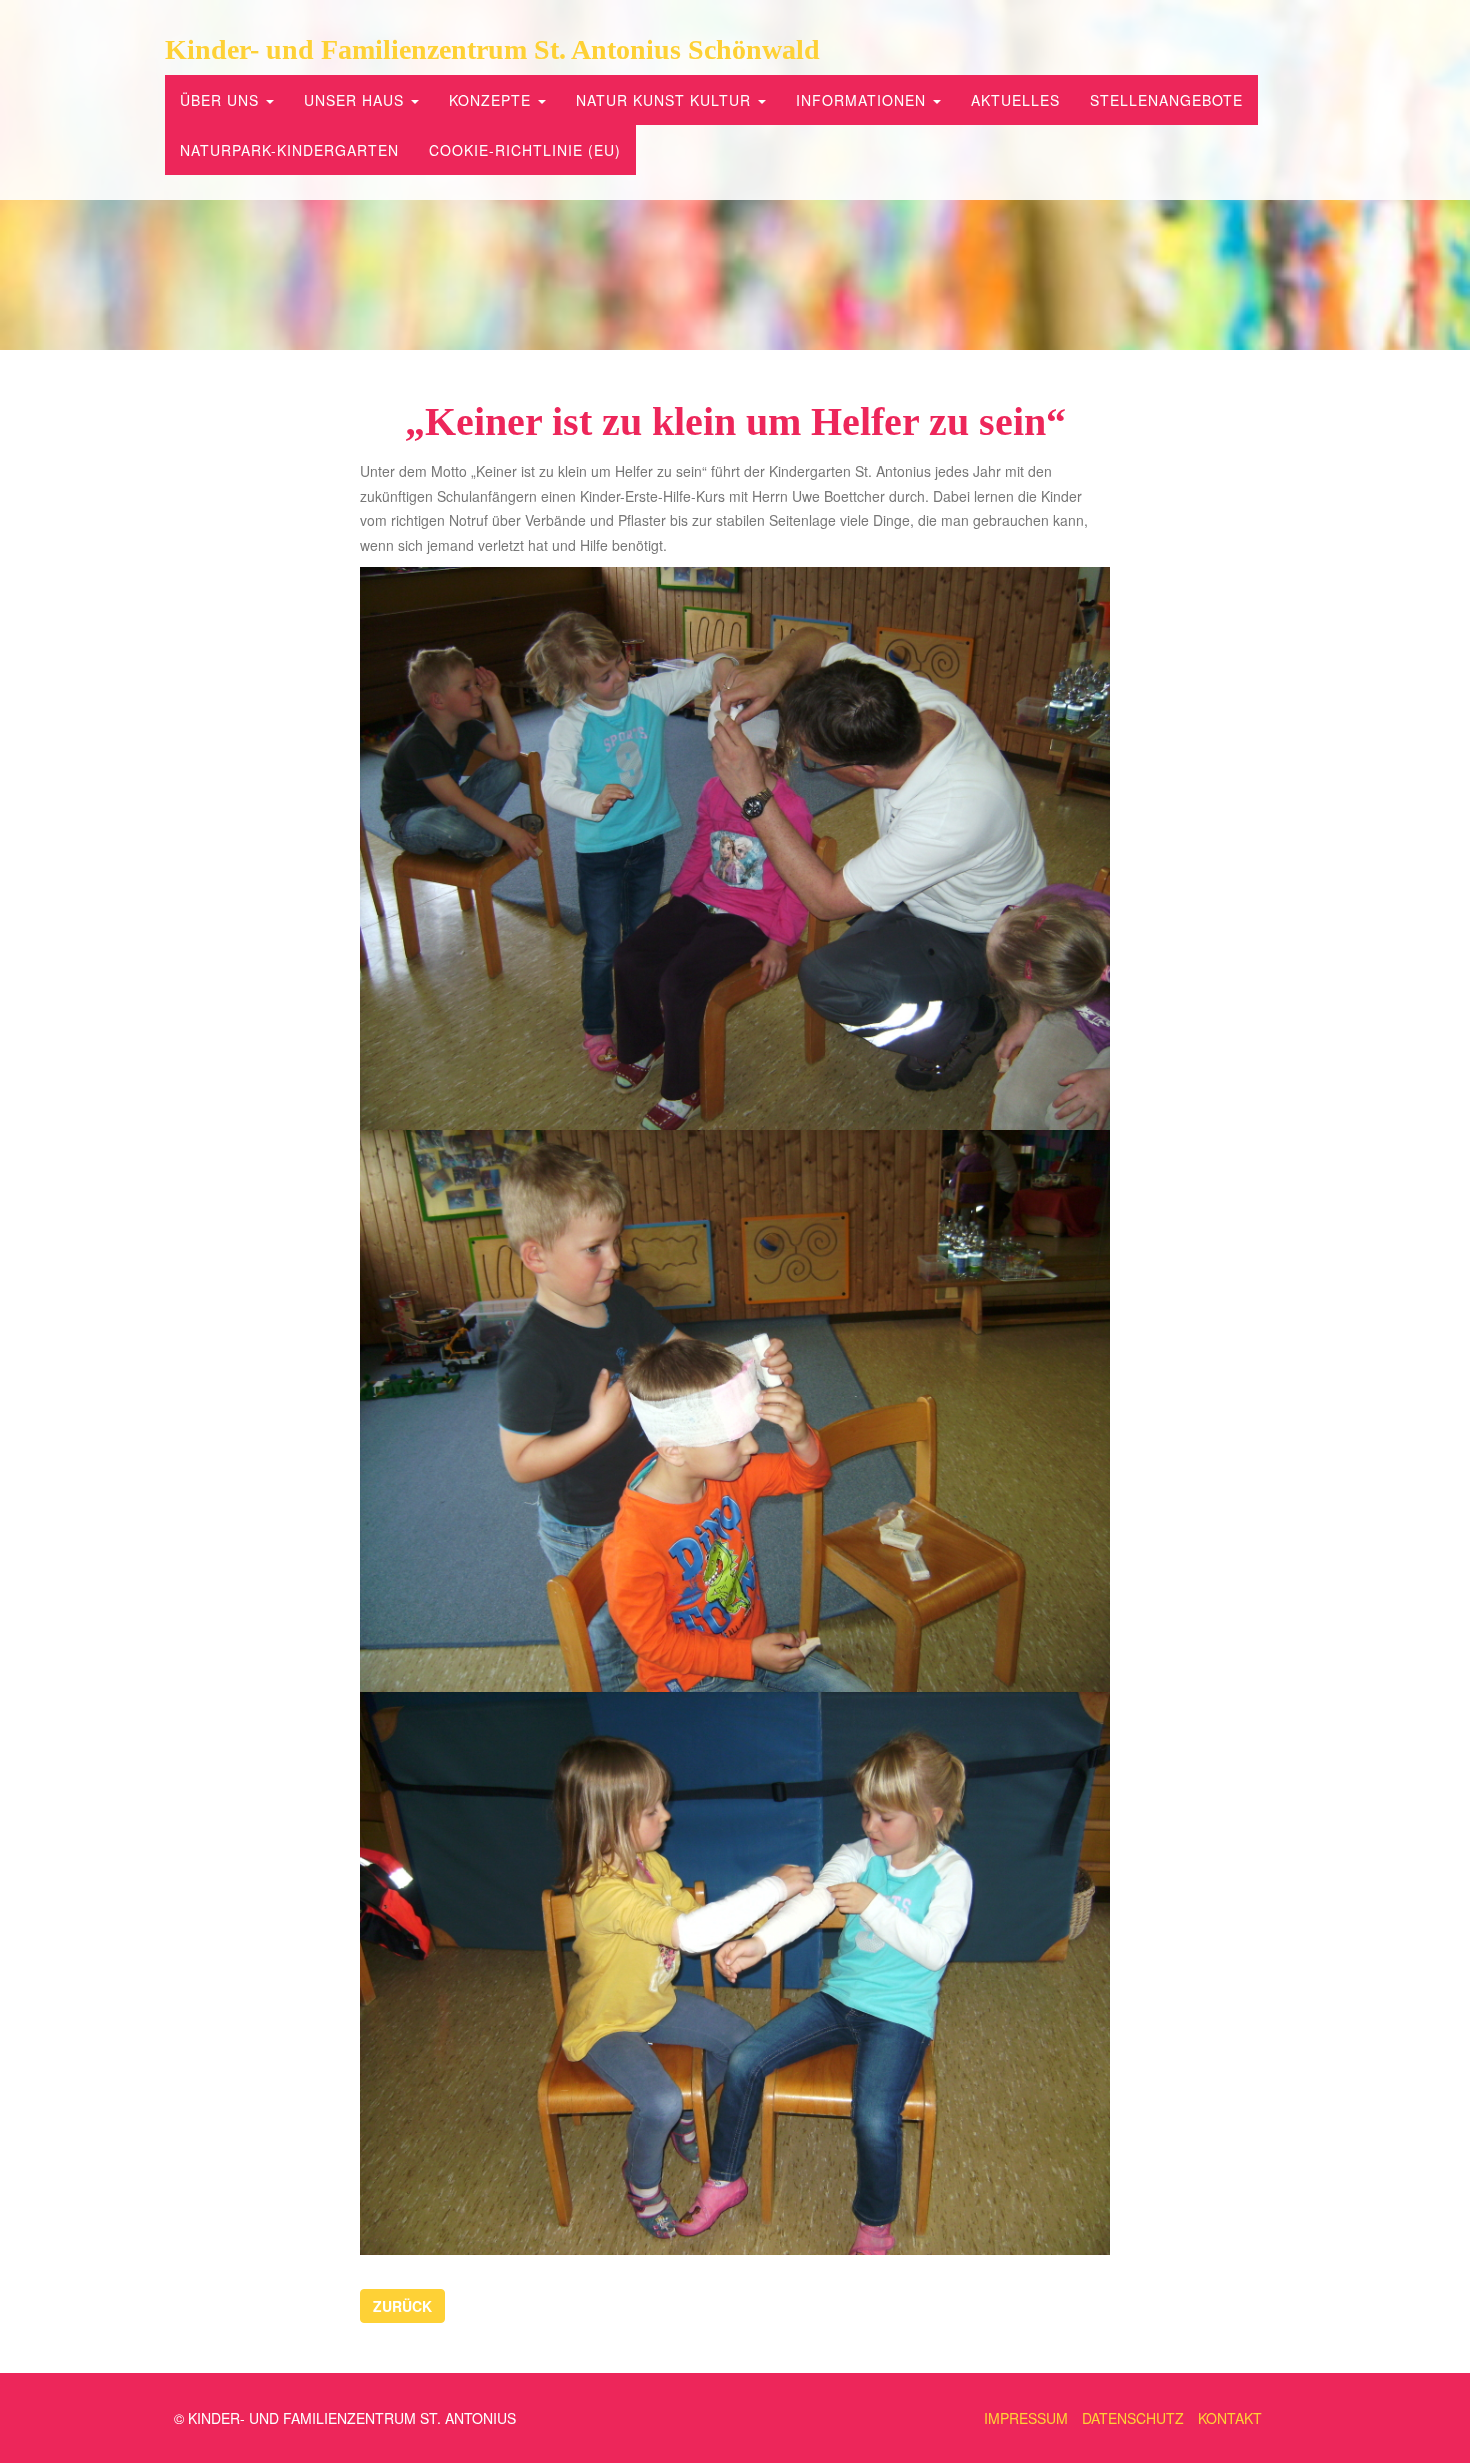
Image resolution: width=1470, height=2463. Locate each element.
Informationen (863, 100)
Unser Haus (356, 100)
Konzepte (492, 100)
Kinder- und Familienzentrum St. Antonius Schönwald (492, 49)
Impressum (1026, 2418)
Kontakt (1230, 2418)
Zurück (402, 2306)
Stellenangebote (1166, 100)
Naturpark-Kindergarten (289, 150)
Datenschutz (1133, 2418)
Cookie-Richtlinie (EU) (525, 150)
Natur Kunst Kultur (666, 100)
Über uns (222, 100)
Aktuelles (1015, 100)
